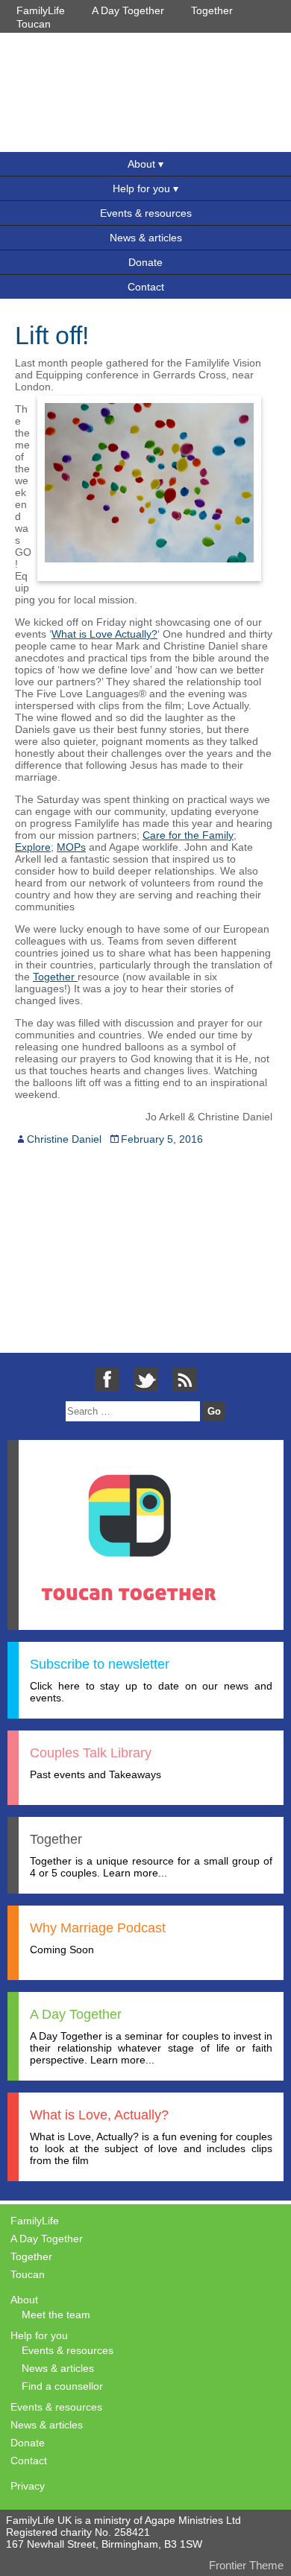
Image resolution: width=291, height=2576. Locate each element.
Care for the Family (188, 835)
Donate (145, 262)
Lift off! (52, 335)
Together (212, 10)
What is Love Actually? (104, 634)
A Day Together (128, 10)
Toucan (34, 24)
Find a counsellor (62, 2386)
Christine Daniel (64, 1139)
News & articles (146, 238)
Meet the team (56, 2315)
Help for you (141, 188)
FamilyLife (41, 10)
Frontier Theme (246, 2565)
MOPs (71, 847)
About (141, 164)
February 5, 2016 (162, 1139)
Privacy (28, 2486)
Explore (33, 847)
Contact (146, 287)
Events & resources (146, 213)
